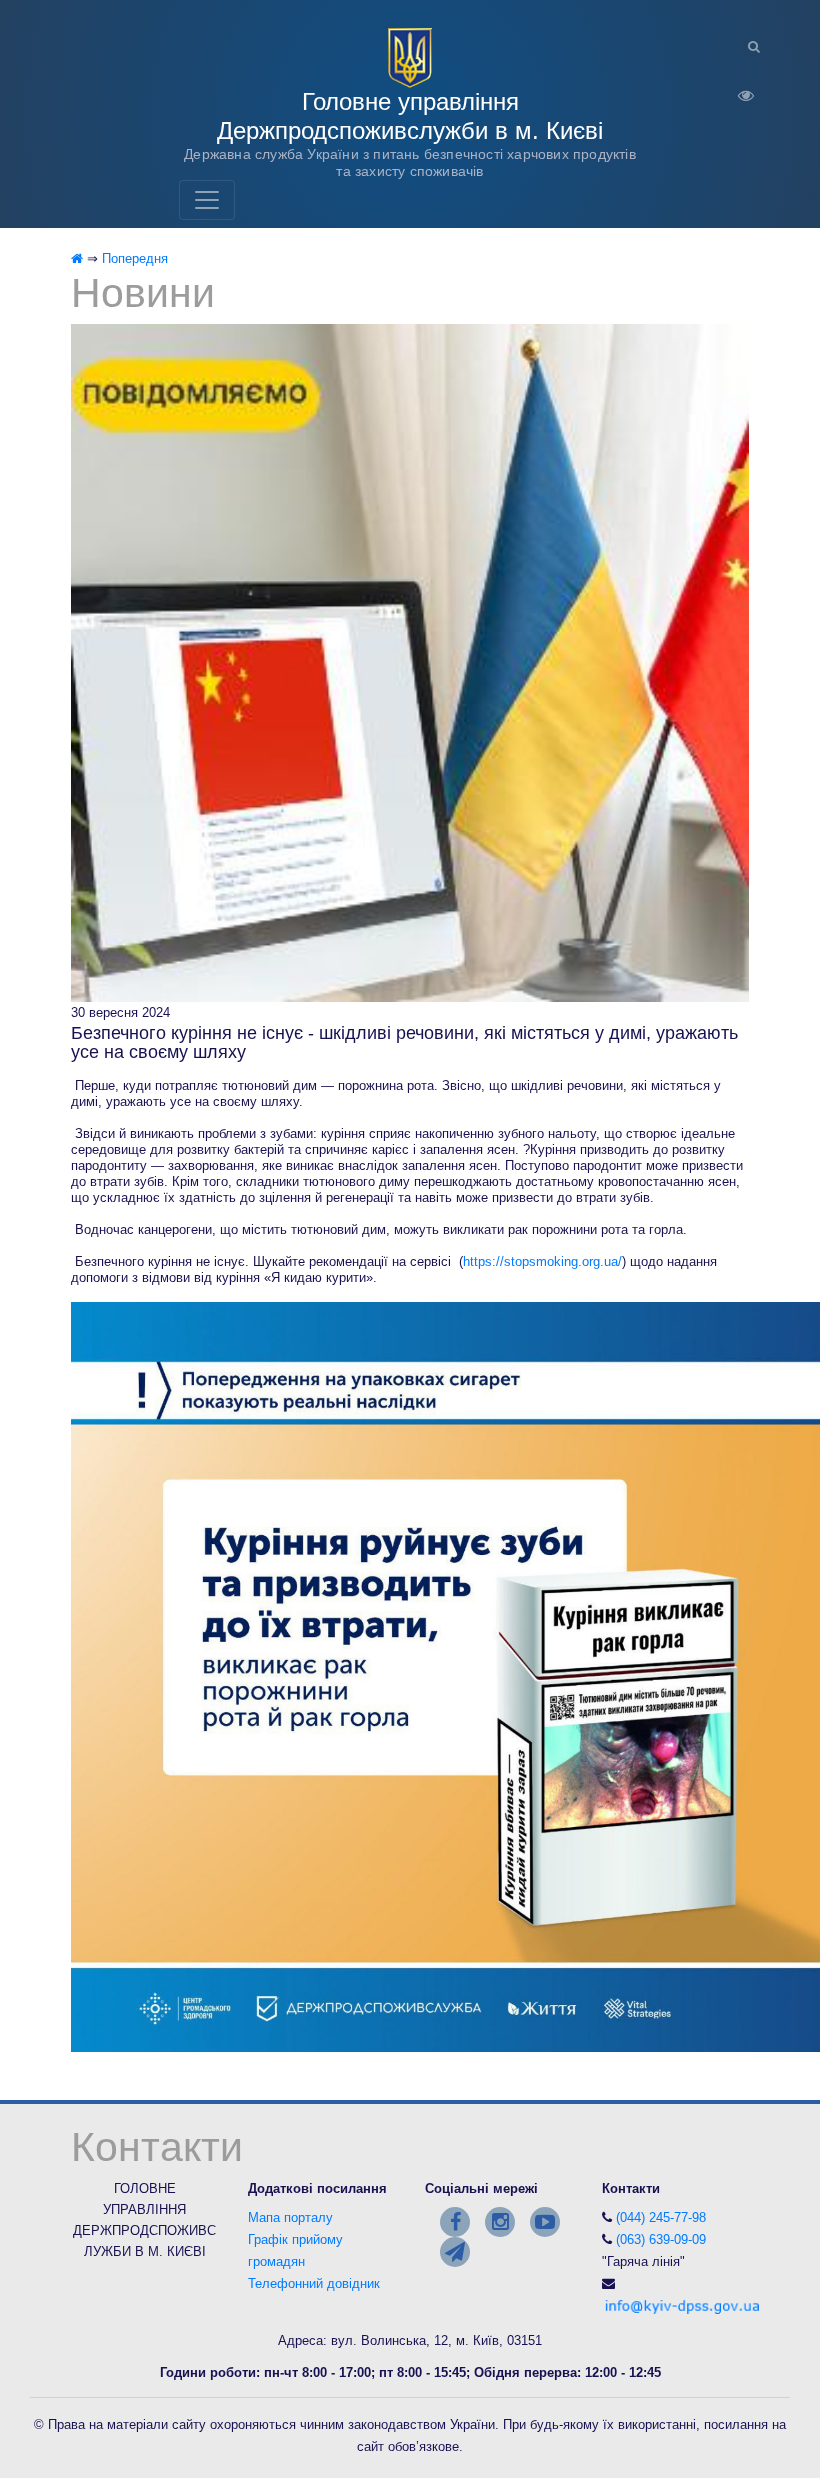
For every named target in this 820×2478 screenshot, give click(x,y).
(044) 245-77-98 (661, 2217)
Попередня (135, 258)
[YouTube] (545, 2222)
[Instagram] (500, 2222)
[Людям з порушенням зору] (738, 90)
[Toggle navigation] (207, 200)
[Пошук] (746, 47)
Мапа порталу (290, 2217)
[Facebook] (455, 2222)
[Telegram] (455, 2252)
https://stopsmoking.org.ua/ (542, 1261)
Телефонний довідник (314, 2283)
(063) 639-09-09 (661, 2239)
